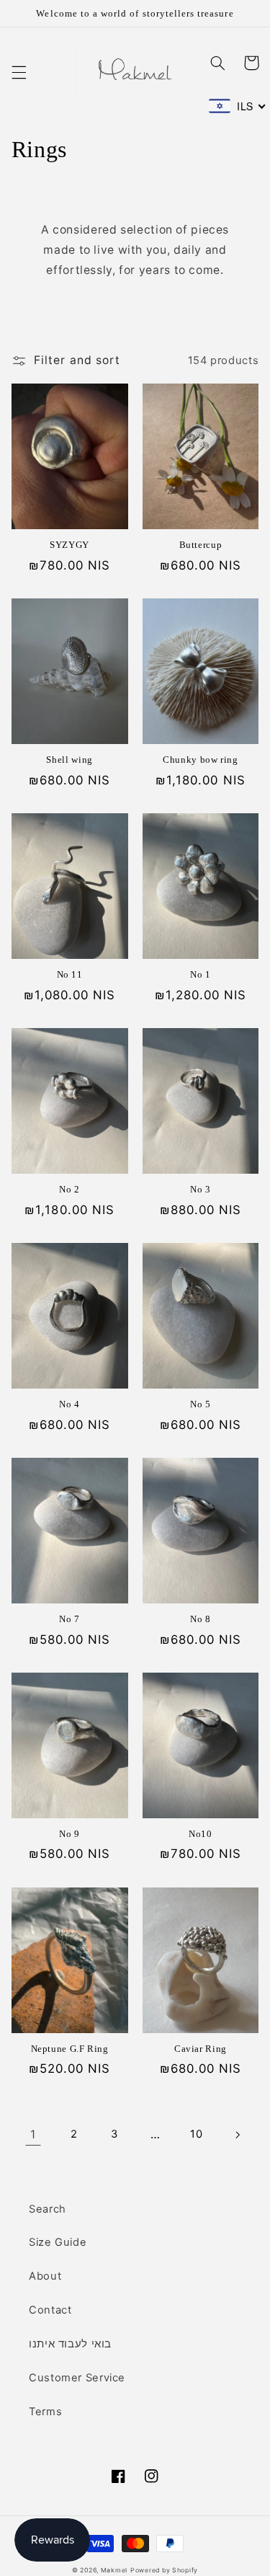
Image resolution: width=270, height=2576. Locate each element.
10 (196, 2134)
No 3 (201, 1190)
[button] (19, 72)
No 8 (201, 1619)
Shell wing (69, 760)
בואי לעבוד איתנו (70, 2344)
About (45, 2276)
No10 (201, 1834)
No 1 (201, 975)
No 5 (201, 1404)
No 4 (69, 1404)
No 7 (69, 1619)
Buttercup (201, 545)
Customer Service (77, 2378)
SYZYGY (69, 545)
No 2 (69, 1190)
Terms (45, 2412)
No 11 (70, 975)
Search (48, 2209)
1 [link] (33, 2134)
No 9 (69, 1834)
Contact (50, 2310)
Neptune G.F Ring (70, 2049)
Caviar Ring (201, 2049)
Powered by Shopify (164, 2570)
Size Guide (58, 2242)
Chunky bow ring (200, 760)
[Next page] (237, 2135)
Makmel (114, 2570)
